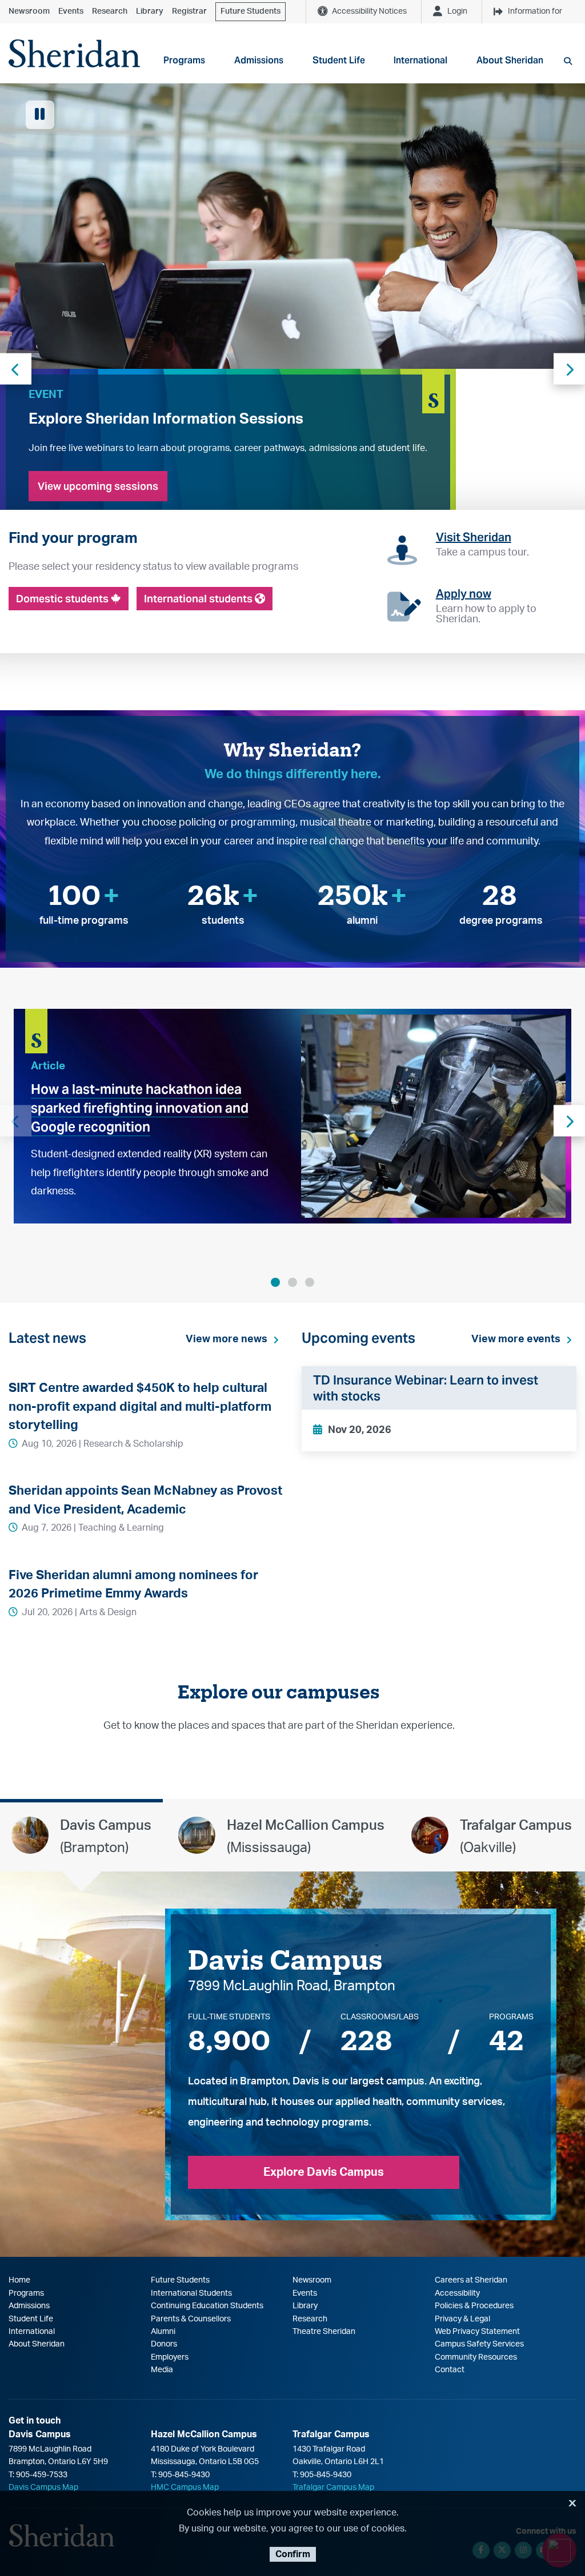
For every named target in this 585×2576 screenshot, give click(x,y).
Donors (164, 2344)
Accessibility (457, 2293)
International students (199, 599)
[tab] (81, 1836)
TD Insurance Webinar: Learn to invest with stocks (426, 1388)
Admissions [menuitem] (259, 60)
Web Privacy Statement (477, 2332)
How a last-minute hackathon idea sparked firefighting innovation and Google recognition (140, 1108)
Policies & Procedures (474, 2306)
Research (110, 11)
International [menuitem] (420, 60)
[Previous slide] (16, 369)
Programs (26, 2293)
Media (162, 2370)
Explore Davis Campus (324, 2172)
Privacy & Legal (462, 2319)
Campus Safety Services (479, 2344)
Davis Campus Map (43, 2488)
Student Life (31, 2319)
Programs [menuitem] (184, 60)
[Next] (569, 1121)
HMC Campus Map (185, 2488)
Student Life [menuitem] (339, 60)
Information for (535, 11)
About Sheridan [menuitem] (510, 60)
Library (150, 11)
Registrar (189, 11)
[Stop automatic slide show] (40, 115)
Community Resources (476, 2357)
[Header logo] (74, 53)
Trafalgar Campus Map (333, 2488)
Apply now (464, 594)
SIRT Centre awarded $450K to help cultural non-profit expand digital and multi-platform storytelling (140, 1406)
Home (19, 2280)
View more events (516, 1339)
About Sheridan (37, 2344)
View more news (227, 1339)
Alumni (163, 2332)
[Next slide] (569, 369)
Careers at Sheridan (471, 2280)
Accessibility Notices (369, 11)
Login (457, 11)
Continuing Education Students (207, 2306)
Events (71, 11)
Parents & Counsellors (191, 2319)
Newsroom (29, 11)
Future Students (251, 11)
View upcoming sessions (98, 486)
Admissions (29, 2306)
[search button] (568, 61)
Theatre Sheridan (324, 2332)
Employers (170, 2357)
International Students (191, 2293)
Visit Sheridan (474, 537)
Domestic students (63, 599)
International (32, 2332)
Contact (450, 2370)
